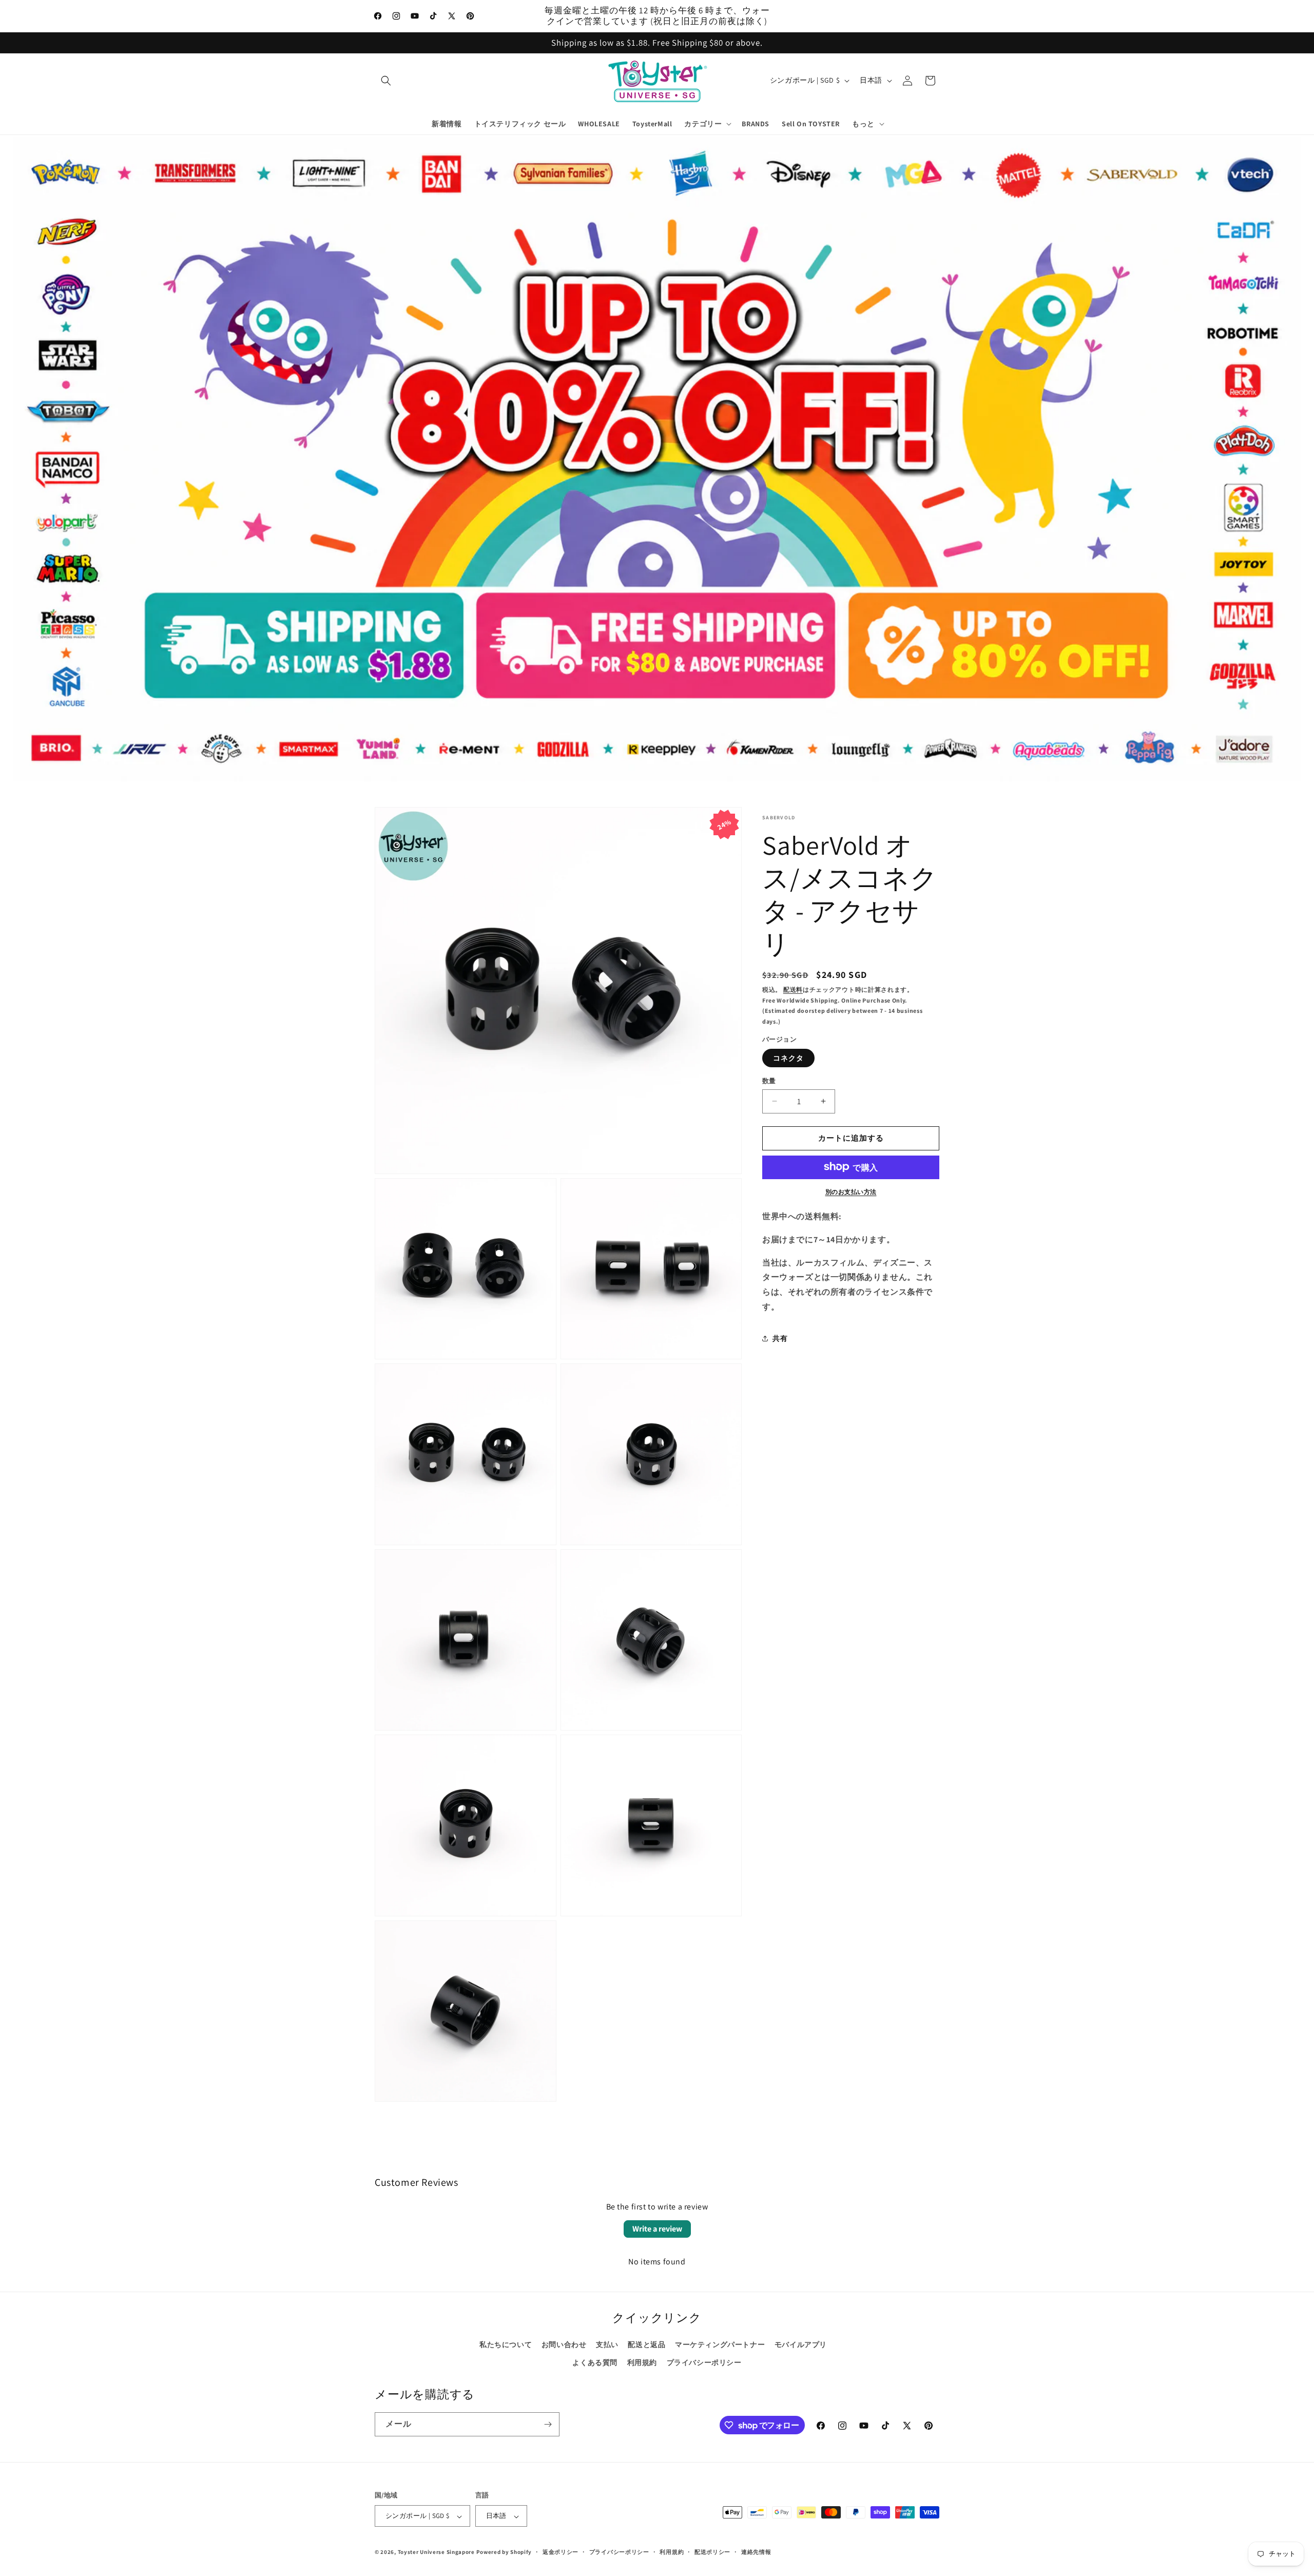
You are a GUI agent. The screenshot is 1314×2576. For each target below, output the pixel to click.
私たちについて (506, 2344)
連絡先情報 (756, 2552)
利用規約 (642, 2362)
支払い (607, 2344)
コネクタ (788, 1058)
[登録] (548, 2424)
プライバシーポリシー (704, 2362)
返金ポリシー (561, 2552)
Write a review (657, 2229)
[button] (386, 81)
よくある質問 (595, 2362)
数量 (769, 1081)
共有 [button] (780, 1338)
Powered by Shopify (504, 2552)
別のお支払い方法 (851, 1191)
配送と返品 (646, 2344)
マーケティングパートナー (720, 2344)
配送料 (793, 989)
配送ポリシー (712, 2552)
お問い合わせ (564, 2344)
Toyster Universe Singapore (436, 2552)
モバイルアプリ (801, 2344)
